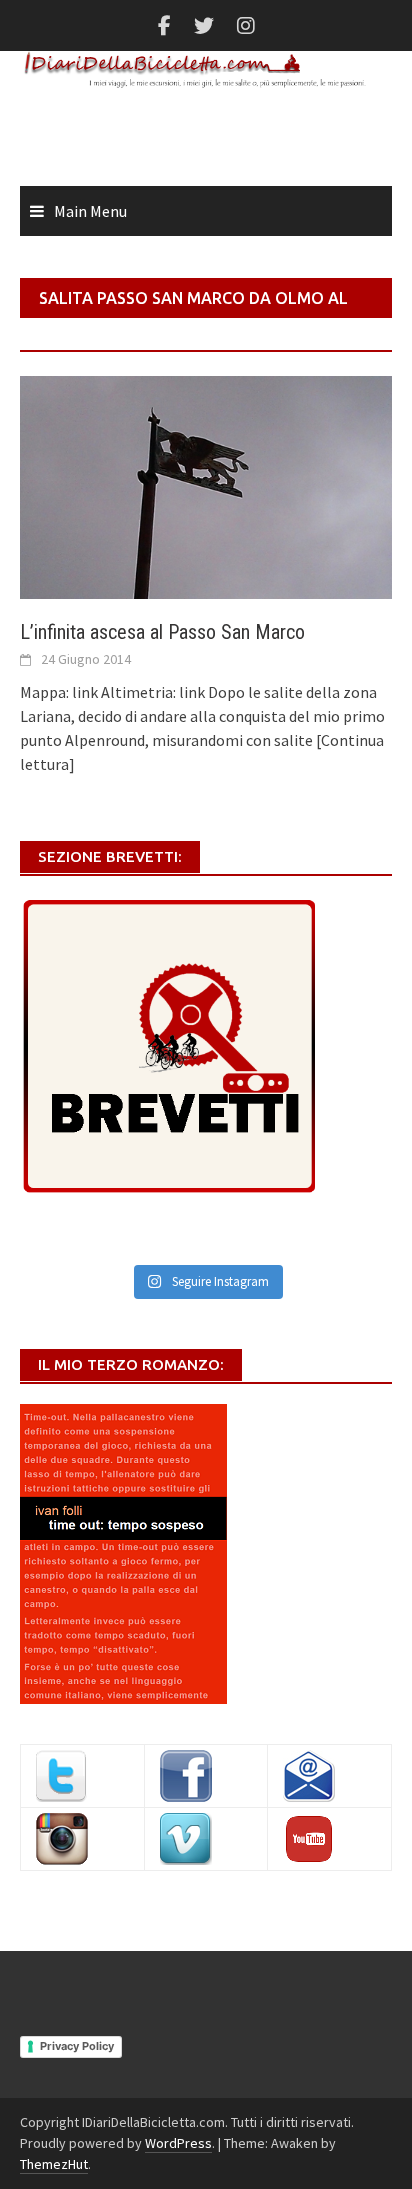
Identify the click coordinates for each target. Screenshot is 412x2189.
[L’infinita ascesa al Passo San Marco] (206, 485)
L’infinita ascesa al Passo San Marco (162, 632)
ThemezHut (54, 2164)
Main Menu (90, 211)
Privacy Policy (77, 2046)
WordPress (178, 2143)
